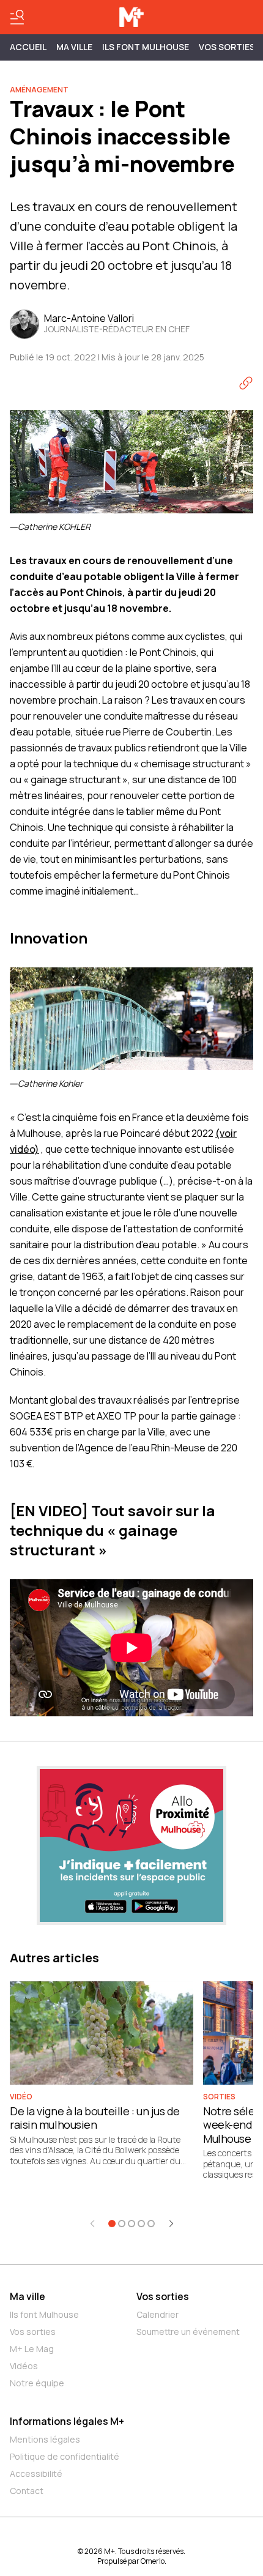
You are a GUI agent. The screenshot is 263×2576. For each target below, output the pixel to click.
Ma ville (28, 2296)
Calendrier (157, 2314)
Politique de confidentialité (65, 2456)
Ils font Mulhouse (44, 2314)
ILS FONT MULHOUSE (146, 47)
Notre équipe (37, 2383)
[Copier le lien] (246, 383)
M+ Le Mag (32, 2349)
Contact (27, 2491)
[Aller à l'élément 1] (112, 2224)
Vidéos (24, 2366)
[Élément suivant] (171, 2224)
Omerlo (153, 2561)
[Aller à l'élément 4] (141, 2224)
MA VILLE (74, 47)
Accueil (28, 47)
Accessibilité (36, 2474)
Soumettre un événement (188, 2332)
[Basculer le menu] (17, 17)
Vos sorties (227, 47)
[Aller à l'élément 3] (131, 2224)
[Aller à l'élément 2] (122, 2224)
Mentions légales (45, 2439)
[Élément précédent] (92, 2224)
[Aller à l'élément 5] (151, 2224)
